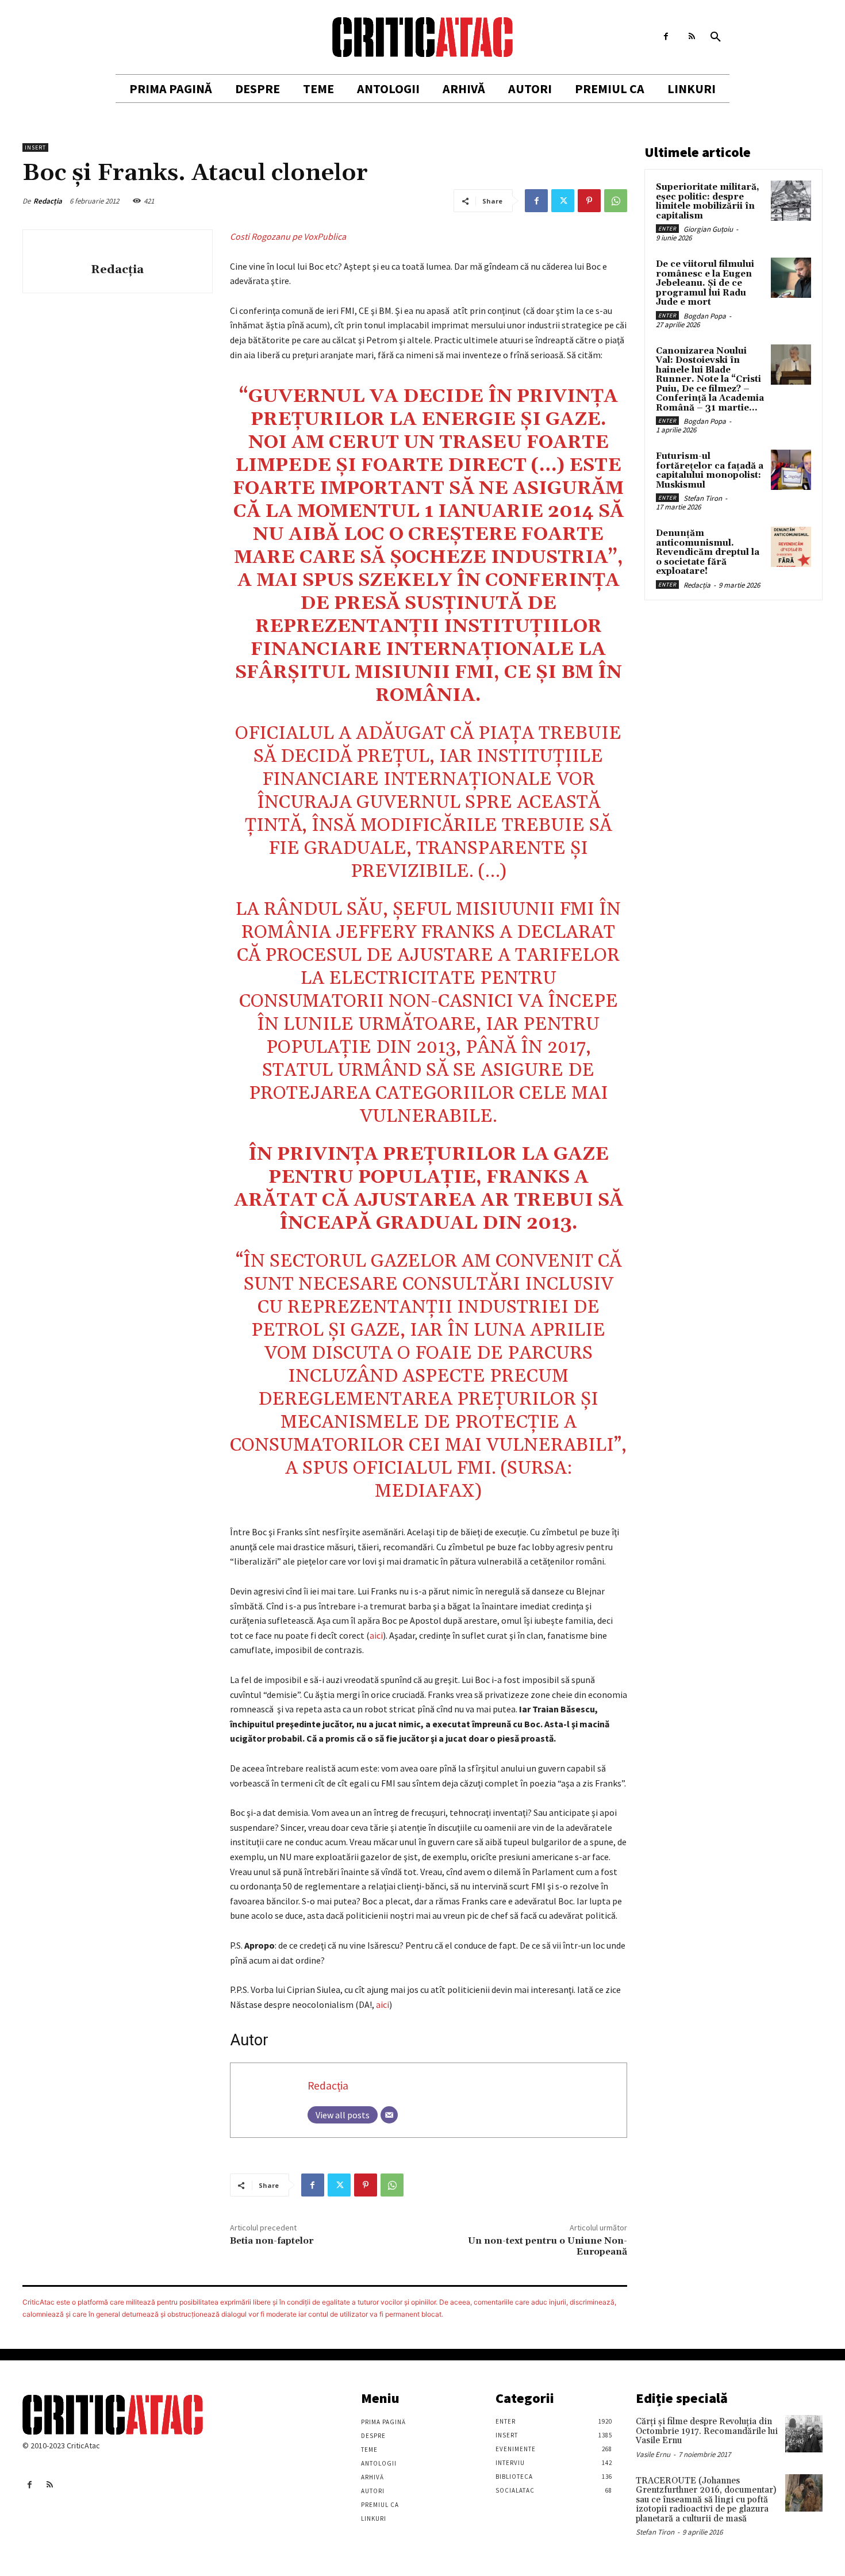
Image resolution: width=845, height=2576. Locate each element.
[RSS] (692, 37)
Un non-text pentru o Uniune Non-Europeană (548, 2246)
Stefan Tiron (703, 498)
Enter (667, 229)
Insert (35, 147)
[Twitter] (563, 201)
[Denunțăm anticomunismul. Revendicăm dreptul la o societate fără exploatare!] (791, 547)
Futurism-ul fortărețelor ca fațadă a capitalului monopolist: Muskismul (710, 471)
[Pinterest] (589, 201)
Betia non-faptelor (272, 2241)
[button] (716, 37)
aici (376, 1635)
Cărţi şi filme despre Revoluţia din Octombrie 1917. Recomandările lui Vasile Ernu (707, 2431)
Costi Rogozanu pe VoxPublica (288, 236)
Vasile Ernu (653, 2454)
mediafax (425, 1491)
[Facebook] (666, 37)
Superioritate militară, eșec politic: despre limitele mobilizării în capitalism (708, 202)
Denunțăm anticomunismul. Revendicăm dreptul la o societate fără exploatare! (708, 552)
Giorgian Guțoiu (708, 229)
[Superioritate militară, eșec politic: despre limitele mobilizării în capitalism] (791, 201)
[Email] (389, 2115)
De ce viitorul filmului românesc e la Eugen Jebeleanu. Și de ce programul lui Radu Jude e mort (705, 283)
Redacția (48, 201)
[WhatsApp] (616, 201)
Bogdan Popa (705, 316)
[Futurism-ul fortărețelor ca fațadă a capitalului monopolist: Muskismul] (791, 470)
